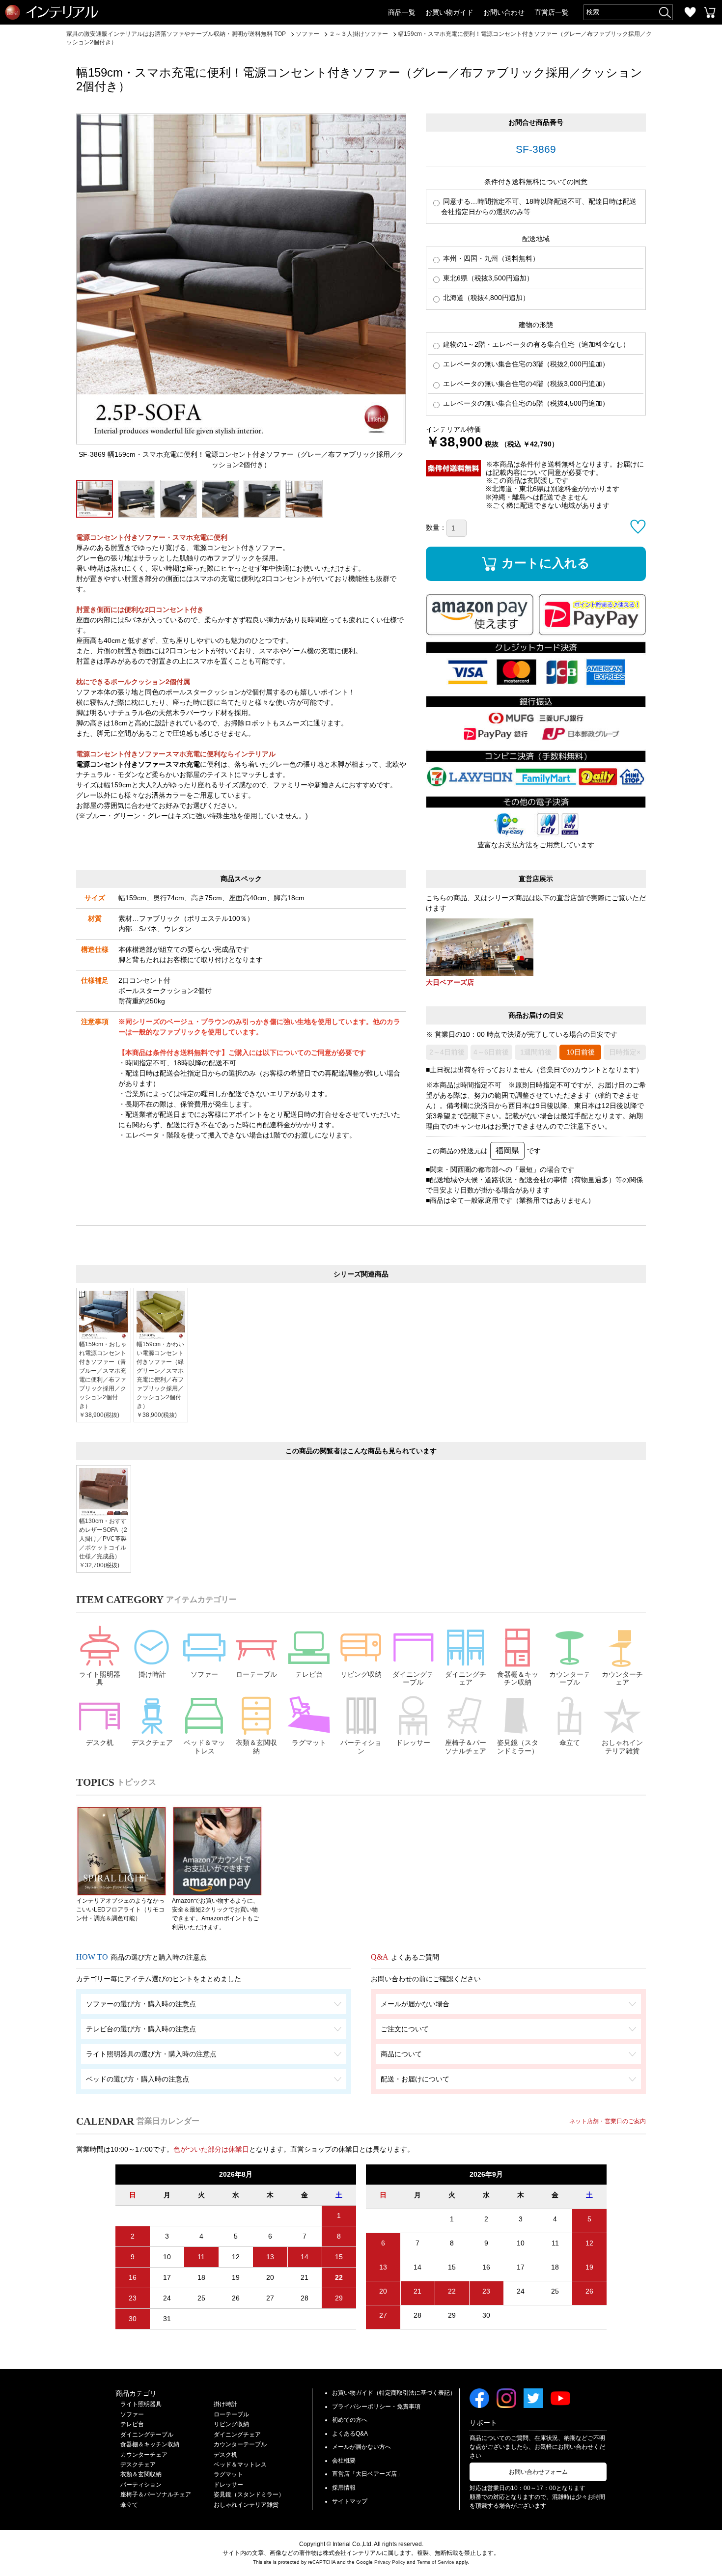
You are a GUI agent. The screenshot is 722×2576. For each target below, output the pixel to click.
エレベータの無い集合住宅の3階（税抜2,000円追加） (525, 364)
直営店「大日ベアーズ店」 (367, 2474)
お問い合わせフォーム (538, 2472)
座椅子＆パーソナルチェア (466, 1747)
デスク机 (100, 1743)
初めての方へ (350, 2420)
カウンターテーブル (570, 1678)
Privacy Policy (390, 2562)
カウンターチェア (622, 1678)
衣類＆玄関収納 (256, 1747)
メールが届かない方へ (361, 2447)
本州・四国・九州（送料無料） (490, 258)
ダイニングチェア (466, 1678)
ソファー (204, 1674)
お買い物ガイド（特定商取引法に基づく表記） (394, 2393)
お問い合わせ (504, 12)
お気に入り (690, 12)
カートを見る (710, 12)
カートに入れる (546, 562)
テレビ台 (309, 1674)
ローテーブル (256, 1674)
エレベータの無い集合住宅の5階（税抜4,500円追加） (525, 403)
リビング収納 (361, 1674)
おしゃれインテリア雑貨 (622, 1747)
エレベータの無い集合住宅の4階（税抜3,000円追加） (525, 384)
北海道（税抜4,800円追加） (485, 298)
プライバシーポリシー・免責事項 (376, 2407)
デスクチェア (152, 1743)
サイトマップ (350, 2501)
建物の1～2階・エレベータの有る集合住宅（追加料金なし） (535, 344)
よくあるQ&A (350, 2434)
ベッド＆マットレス (204, 1747)
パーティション (361, 1747)
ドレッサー (413, 1743)
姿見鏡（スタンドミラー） (518, 1747)
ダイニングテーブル (413, 1678)
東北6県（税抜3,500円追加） (487, 278)
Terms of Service (436, 2562)
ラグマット (309, 1743)
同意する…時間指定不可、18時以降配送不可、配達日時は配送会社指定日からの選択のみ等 (539, 207)
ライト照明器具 (100, 1678)
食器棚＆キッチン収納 (518, 1678)
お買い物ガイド (449, 12)
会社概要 (344, 2461)
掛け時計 (152, 1674)
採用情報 (344, 2488)
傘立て (570, 1743)
